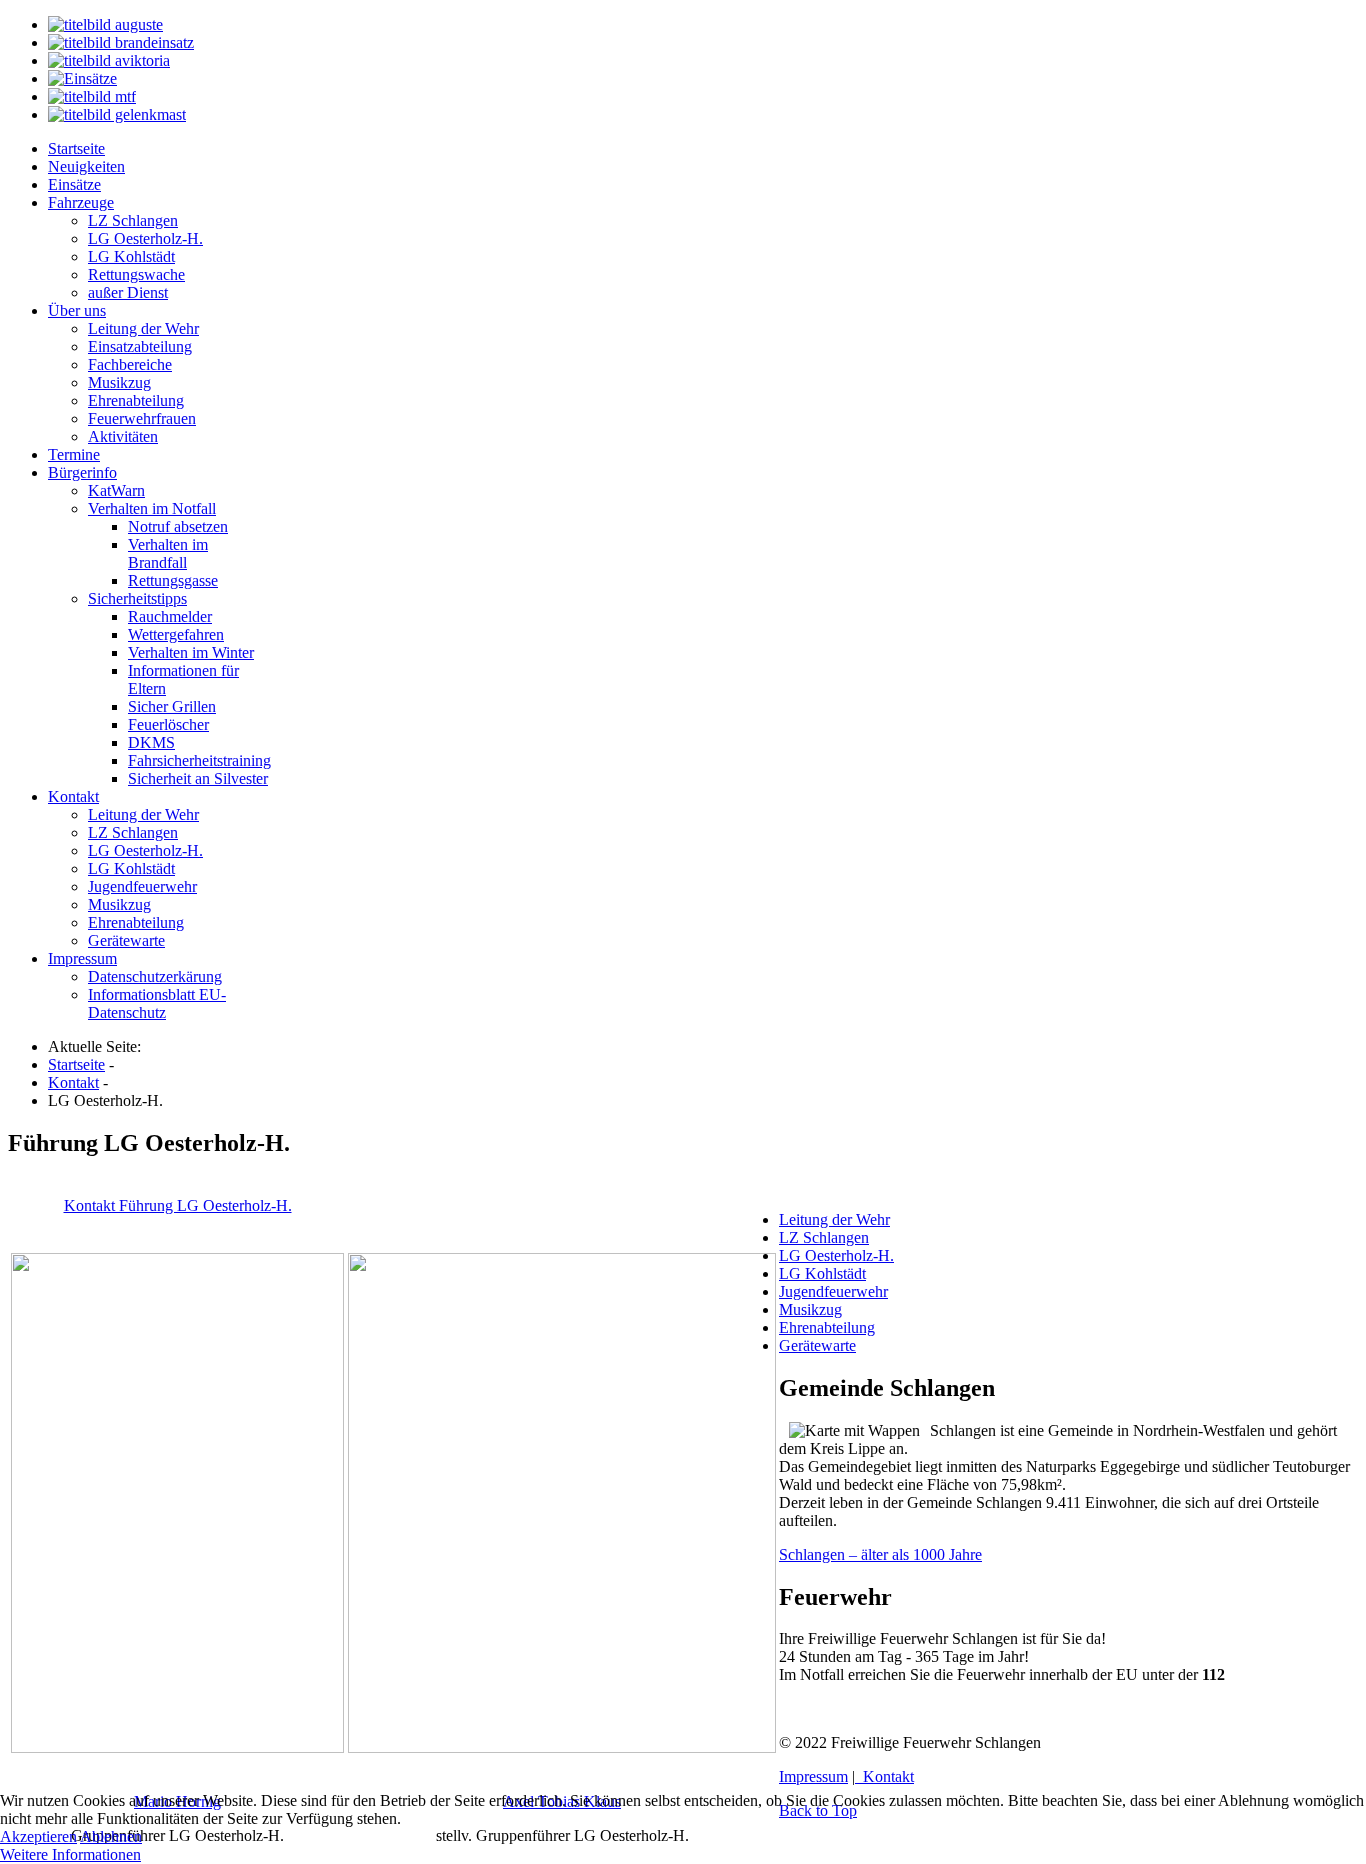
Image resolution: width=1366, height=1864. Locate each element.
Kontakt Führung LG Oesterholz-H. (178, 1205)
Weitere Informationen (70, 1854)
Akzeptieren (38, 1836)
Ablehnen (111, 1836)
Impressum (813, 1776)
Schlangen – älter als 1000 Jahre (880, 1554)
